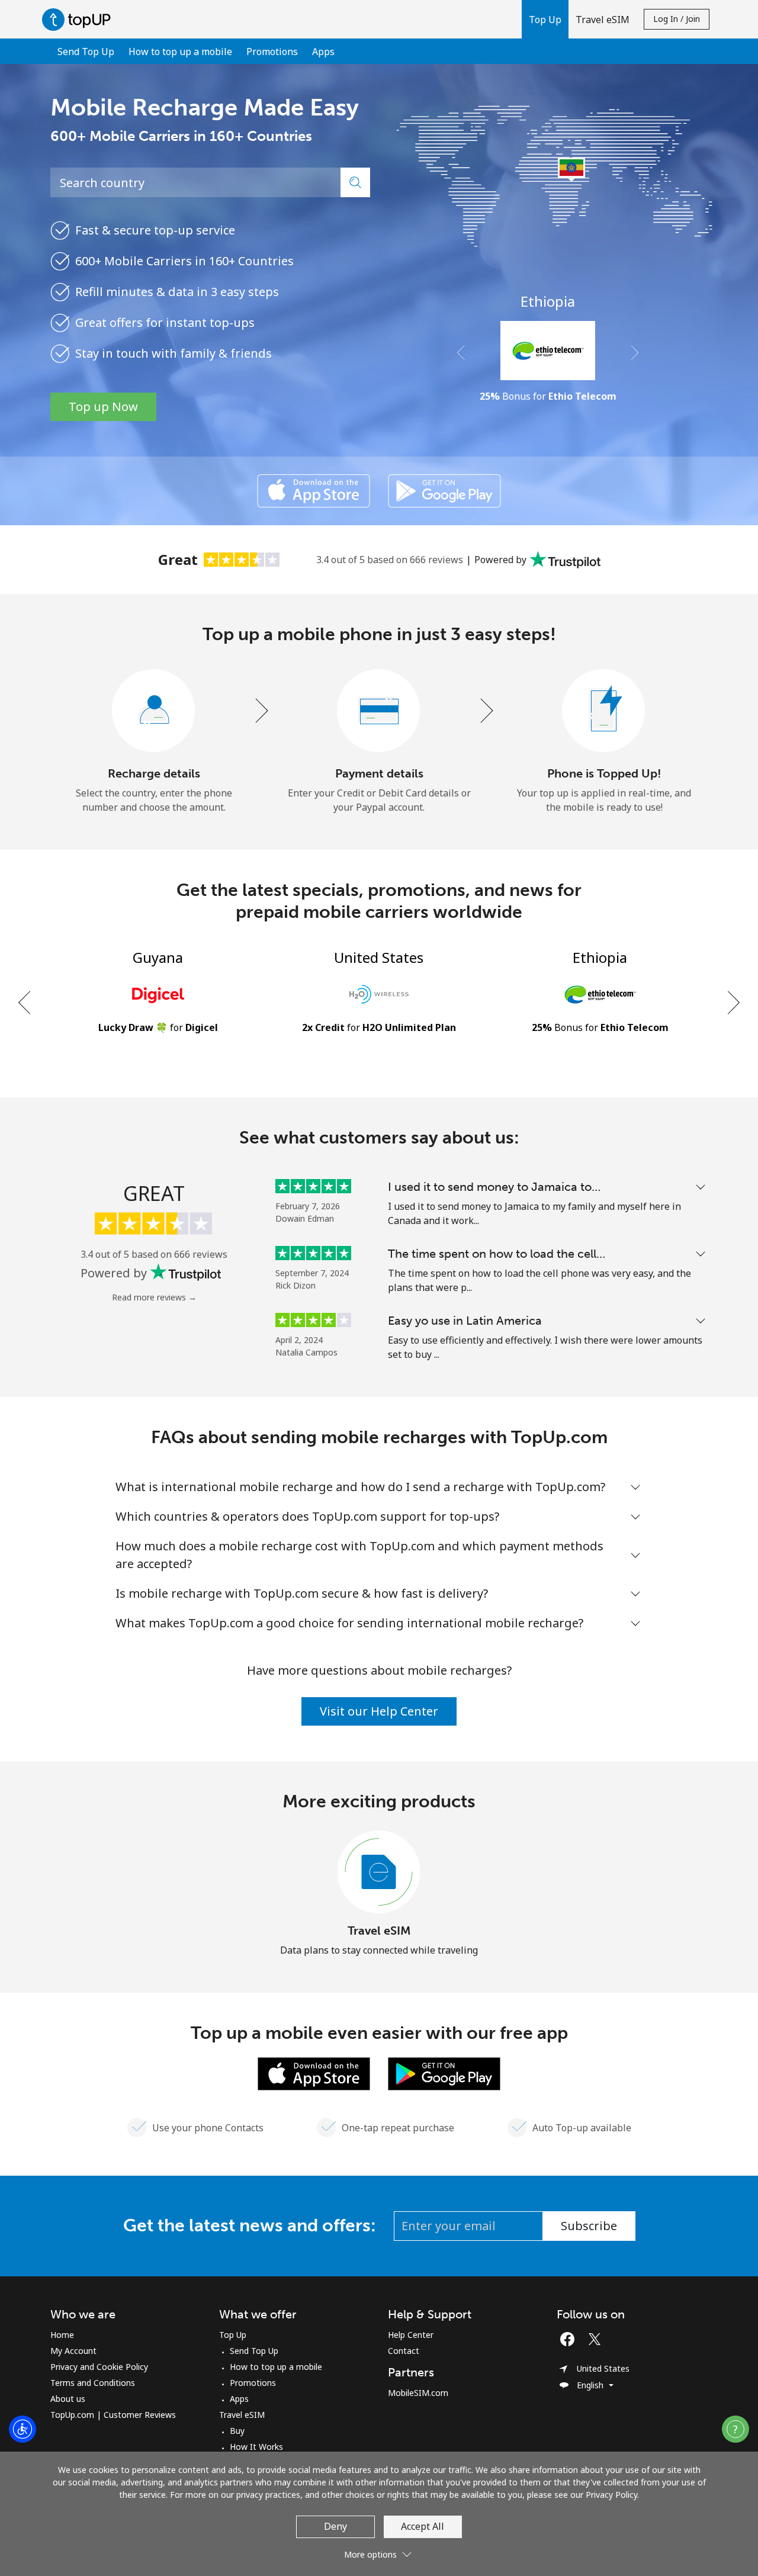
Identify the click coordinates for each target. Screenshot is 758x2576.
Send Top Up (86, 52)
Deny (335, 2526)
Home (62, 2335)
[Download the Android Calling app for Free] (444, 491)
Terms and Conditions (93, 2383)
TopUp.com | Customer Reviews (113, 2415)
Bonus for (548, 396)
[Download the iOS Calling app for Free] (314, 491)
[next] (733, 1002)
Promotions (272, 52)
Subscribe (589, 2226)
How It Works (256, 2447)
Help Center (411, 2335)
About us (68, 2399)
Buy (237, 2431)
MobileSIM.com (418, 2393)
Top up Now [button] (103, 407)
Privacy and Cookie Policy (99, 2367)
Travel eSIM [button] (603, 20)
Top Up (233, 2335)
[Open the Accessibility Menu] (23, 2429)
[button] (545, 19)
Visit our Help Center (379, 1711)
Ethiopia (548, 301)
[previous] (25, 1002)
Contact (404, 2351)
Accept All (423, 2526)
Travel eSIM (379, 1931)
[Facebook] (570, 2339)
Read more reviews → (154, 1297)
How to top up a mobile (180, 52)
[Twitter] (598, 2339)
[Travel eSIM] (379, 1872)
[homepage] (79, 19)
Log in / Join (677, 19)
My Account (73, 2351)
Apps (323, 52)
